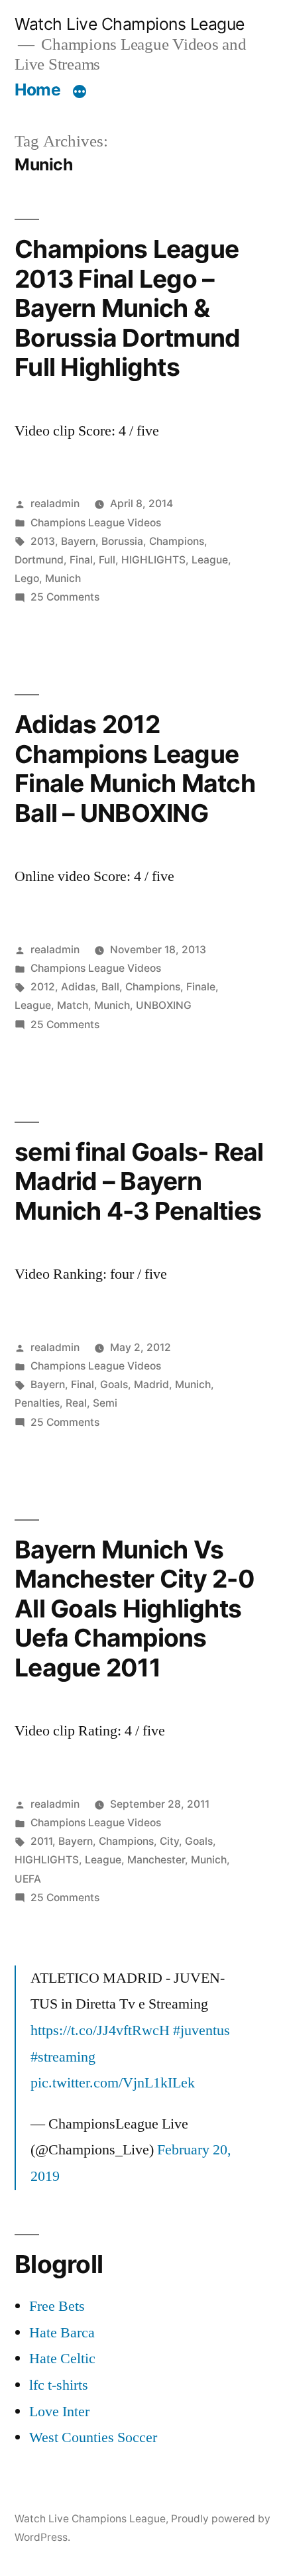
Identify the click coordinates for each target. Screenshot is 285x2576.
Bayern (78, 541)
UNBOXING (164, 1005)
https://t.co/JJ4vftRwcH (100, 2030)
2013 (43, 541)
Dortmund (39, 560)
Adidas (78, 987)
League (210, 560)
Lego (27, 578)
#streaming (63, 2057)
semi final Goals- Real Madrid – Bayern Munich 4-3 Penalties (139, 1181)
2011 (41, 1841)
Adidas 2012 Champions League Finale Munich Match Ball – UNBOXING (135, 769)
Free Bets (57, 2306)
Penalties (37, 1403)
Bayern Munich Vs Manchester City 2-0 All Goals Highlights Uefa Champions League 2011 (135, 1609)
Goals (114, 1384)
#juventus (201, 2030)
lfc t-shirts (59, 2385)
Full (107, 560)
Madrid (151, 1384)
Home (37, 89)
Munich (63, 578)
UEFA (28, 1879)
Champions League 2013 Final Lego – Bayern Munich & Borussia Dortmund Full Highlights (127, 308)
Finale (201, 987)
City (169, 1841)
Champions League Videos (96, 523)
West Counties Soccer (93, 2437)
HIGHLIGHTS (153, 560)
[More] (80, 92)
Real (76, 1403)
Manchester (156, 1860)
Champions (177, 541)
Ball (110, 987)
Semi (105, 1403)
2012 (43, 987)
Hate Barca (62, 2333)
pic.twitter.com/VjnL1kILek (113, 2083)
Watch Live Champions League (130, 24)
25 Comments (65, 597)
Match (73, 1005)
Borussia (122, 541)
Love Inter (59, 2412)
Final (81, 560)
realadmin (55, 503)
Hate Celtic (62, 2359)
